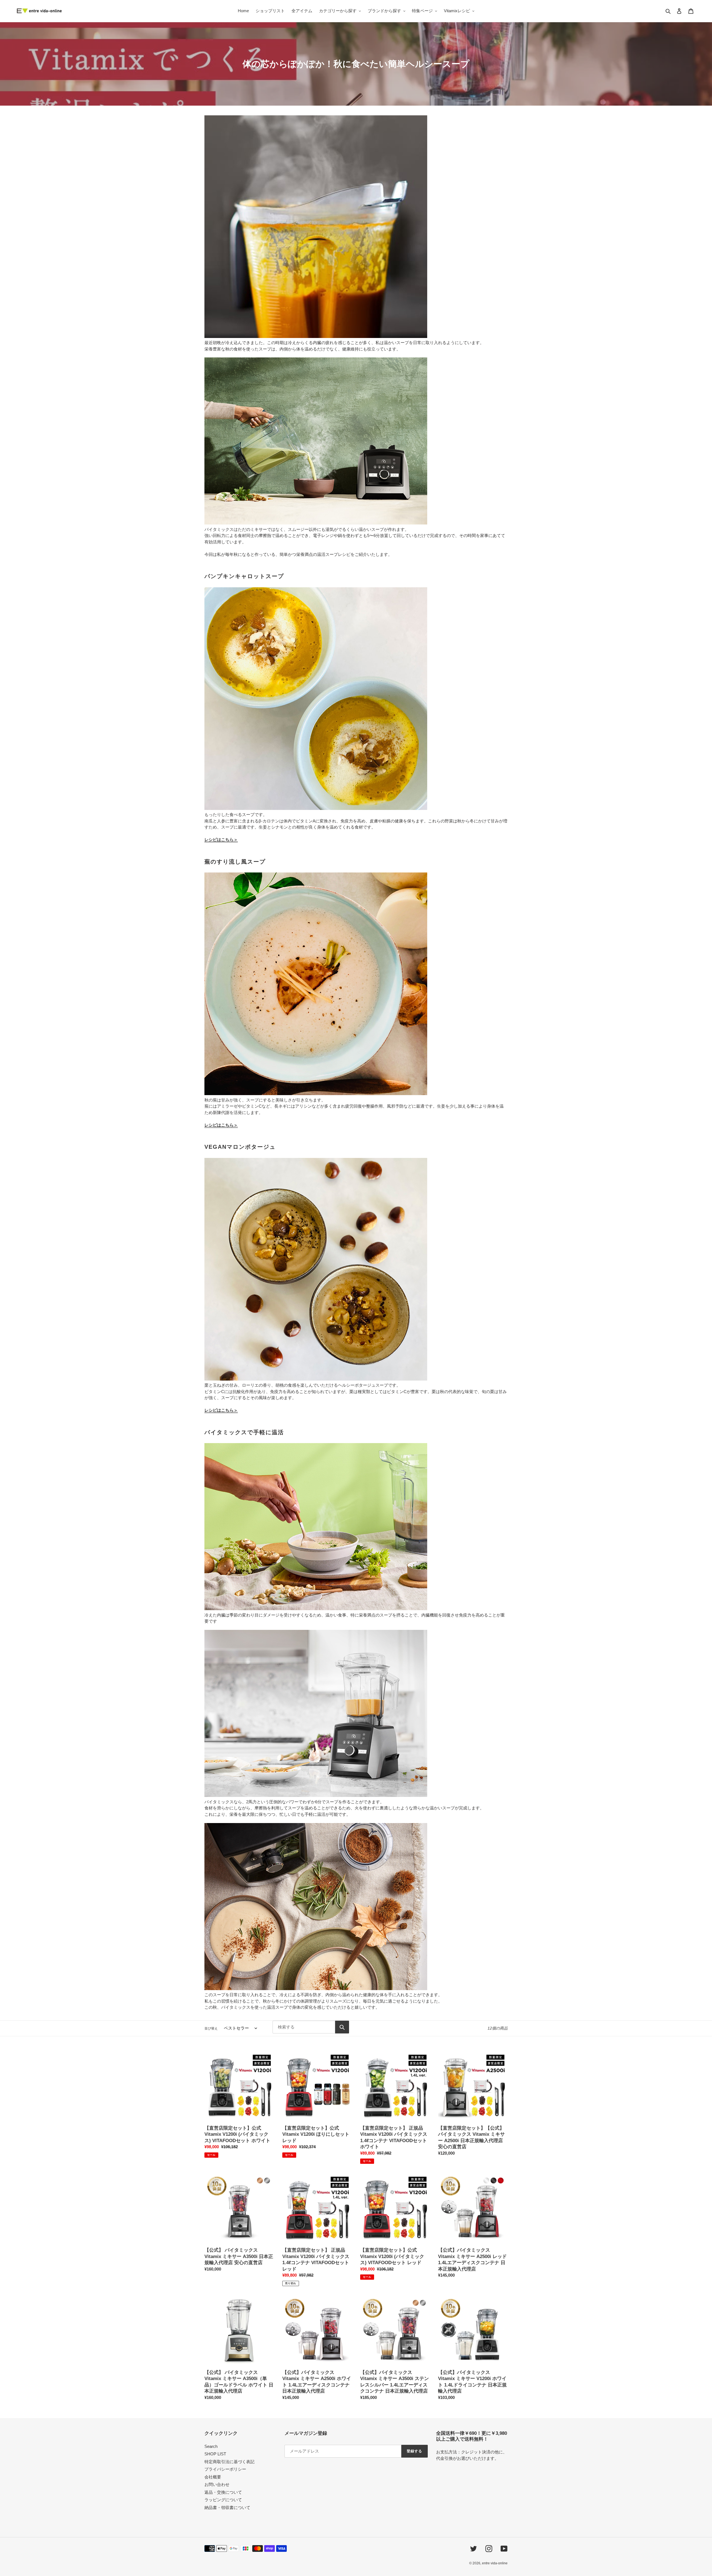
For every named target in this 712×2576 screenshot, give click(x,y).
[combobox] (304, 2027)
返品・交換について (223, 2492)
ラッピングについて (223, 2500)
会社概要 (213, 2477)
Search (211, 2446)
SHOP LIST (215, 2454)
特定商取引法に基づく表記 (229, 2462)
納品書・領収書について (227, 2507)
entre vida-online (495, 2563)
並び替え (211, 2028)
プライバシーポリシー (225, 2469)
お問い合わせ (217, 2484)
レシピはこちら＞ (221, 840)
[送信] (342, 2027)
